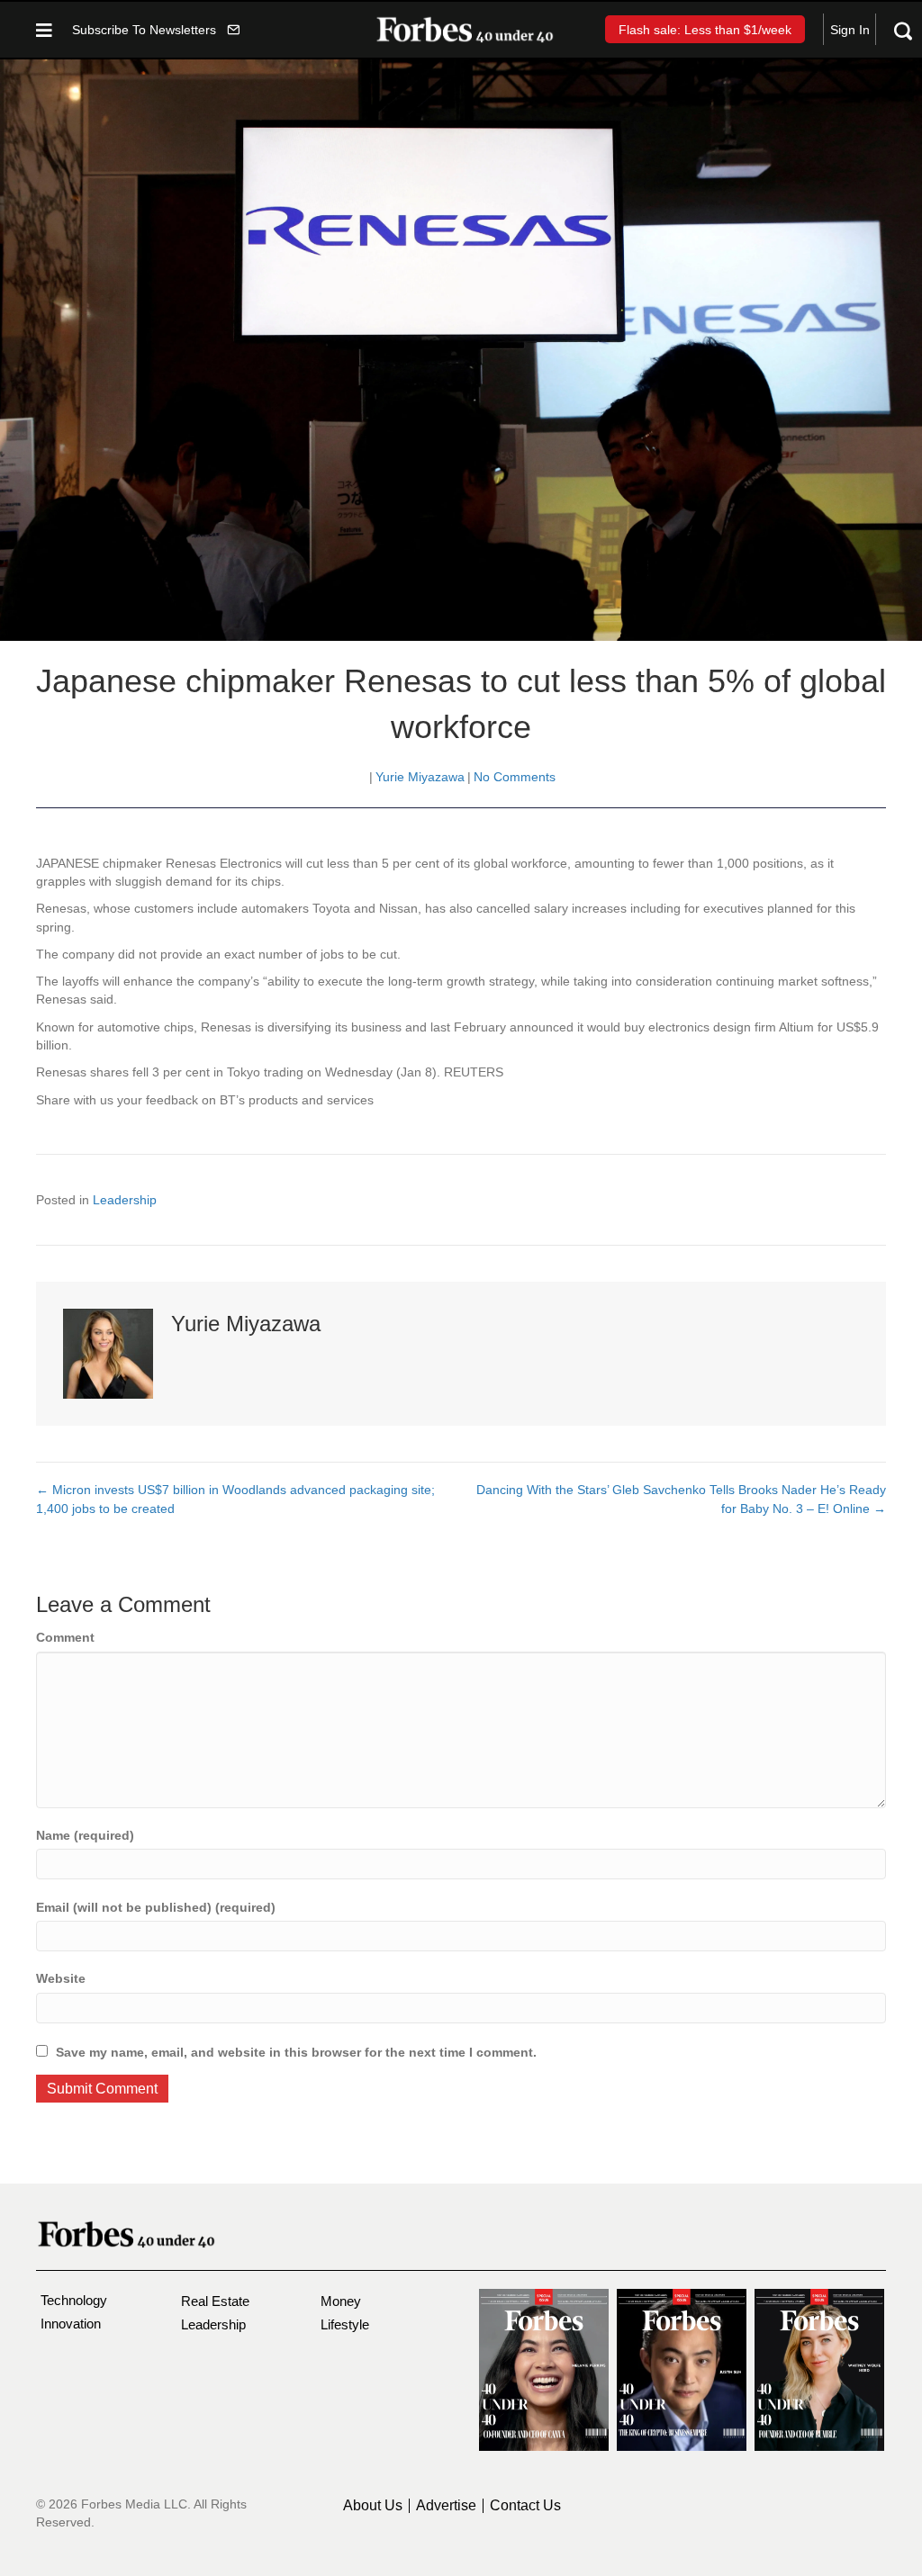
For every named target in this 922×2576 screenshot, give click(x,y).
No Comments (515, 777)
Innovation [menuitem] (71, 2324)
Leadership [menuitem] (213, 2324)
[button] (156, 29)
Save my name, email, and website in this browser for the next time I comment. (296, 2052)
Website (61, 1978)
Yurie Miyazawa (420, 777)
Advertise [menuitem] (446, 2506)
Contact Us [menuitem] (525, 2506)
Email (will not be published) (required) (156, 1907)
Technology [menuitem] (74, 2300)
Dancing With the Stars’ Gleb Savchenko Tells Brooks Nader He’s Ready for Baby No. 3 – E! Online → (681, 1499)
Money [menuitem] (341, 2301)
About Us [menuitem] (373, 2506)
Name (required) (85, 1835)
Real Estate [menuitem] (215, 2301)
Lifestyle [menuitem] (345, 2324)
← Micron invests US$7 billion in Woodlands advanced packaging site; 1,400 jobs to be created (235, 1499)
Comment (65, 1637)
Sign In (850, 30)
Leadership (125, 1200)
